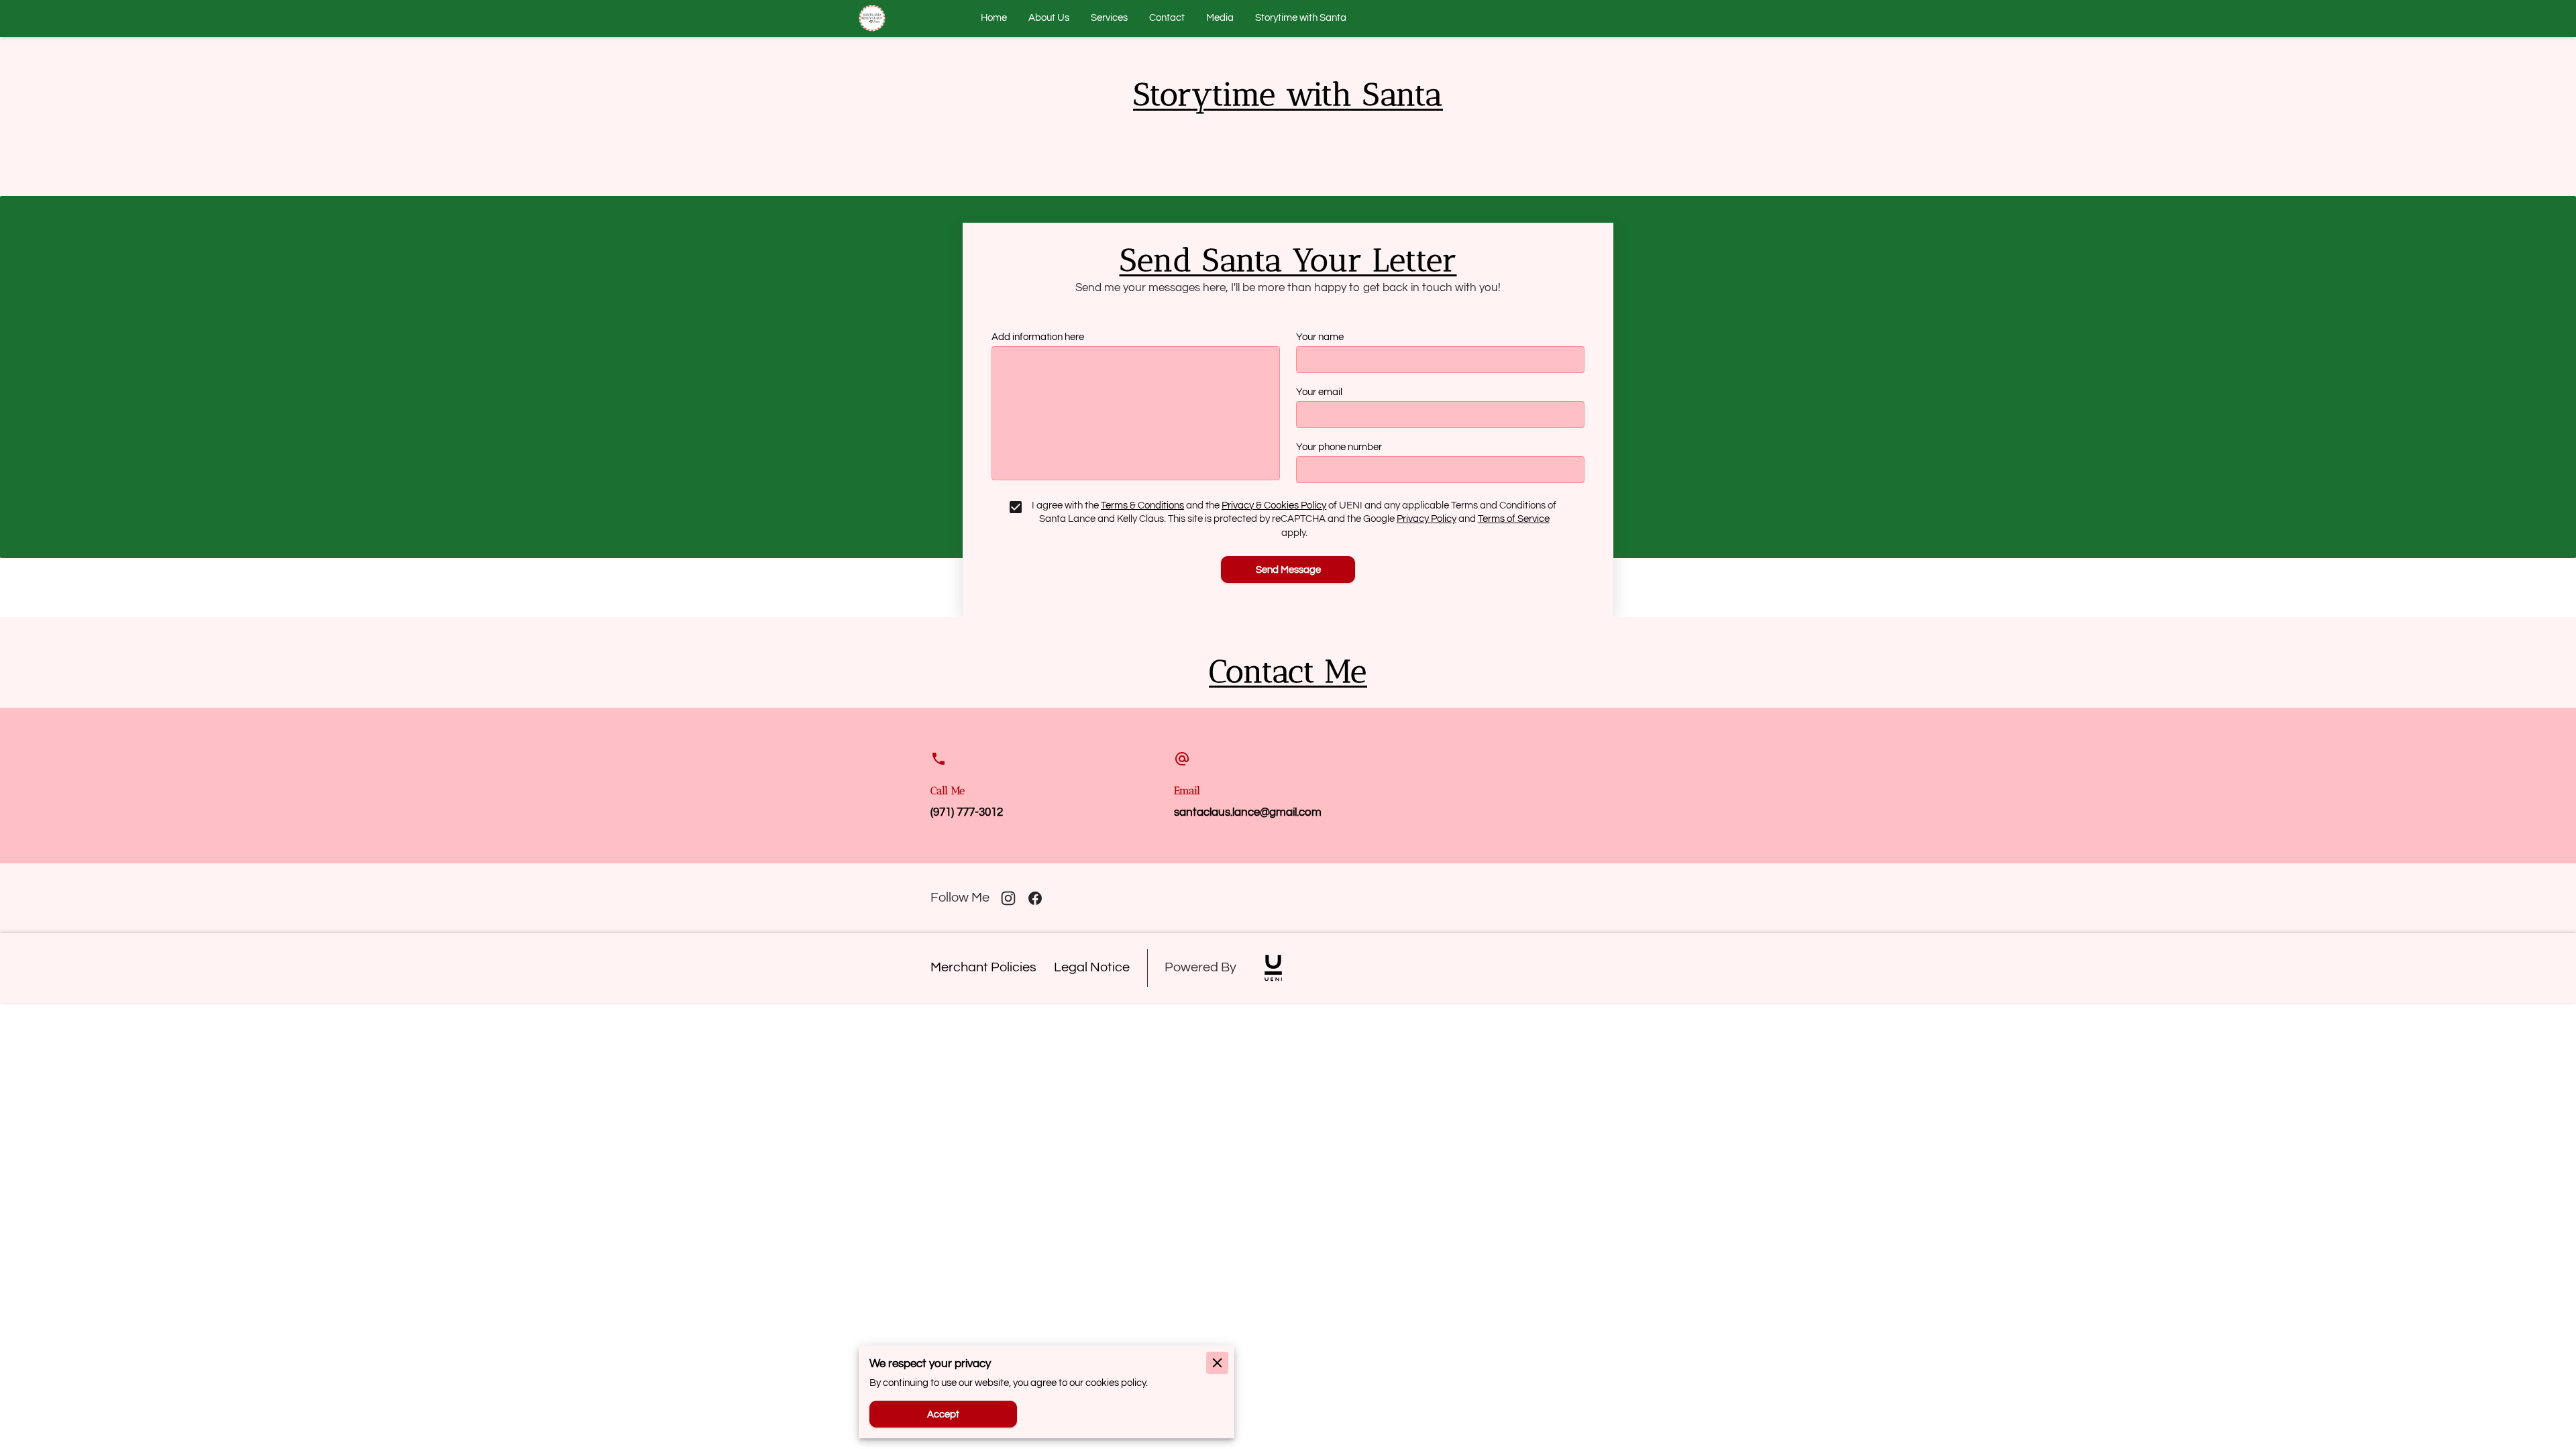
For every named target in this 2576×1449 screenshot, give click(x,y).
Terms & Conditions (1142, 505)
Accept (943, 1414)
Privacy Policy (1427, 519)
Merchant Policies (983, 967)
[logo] (1273, 968)
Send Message (1288, 570)
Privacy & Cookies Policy (1274, 505)
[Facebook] (1035, 898)
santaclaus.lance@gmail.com (1248, 812)
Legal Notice (1092, 967)
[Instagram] (1008, 898)
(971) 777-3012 (967, 812)
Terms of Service (1514, 519)
